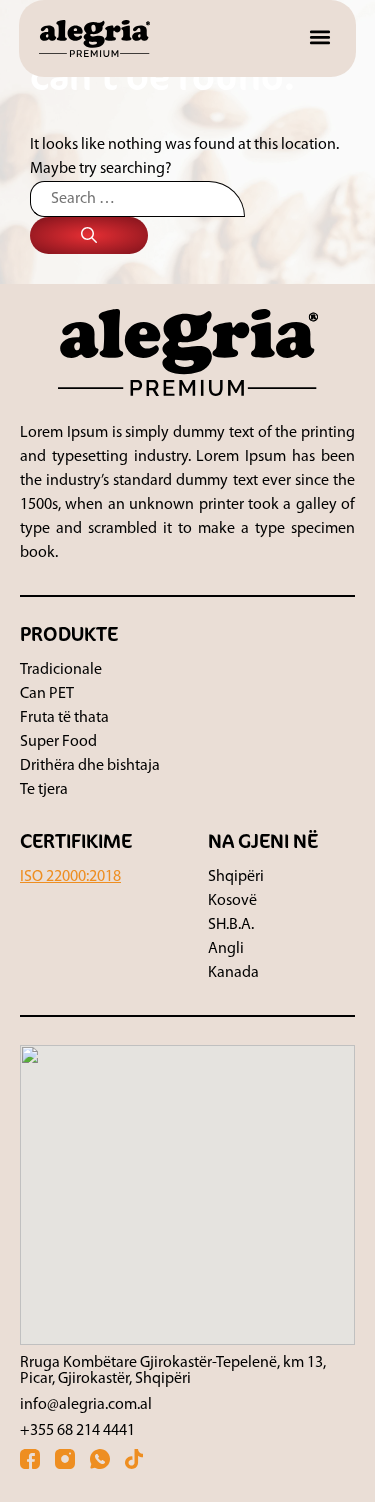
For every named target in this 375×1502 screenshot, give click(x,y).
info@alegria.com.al (86, 1405)
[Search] (89, 235)
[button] (319, 36)
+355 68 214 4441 (77, 1431)
